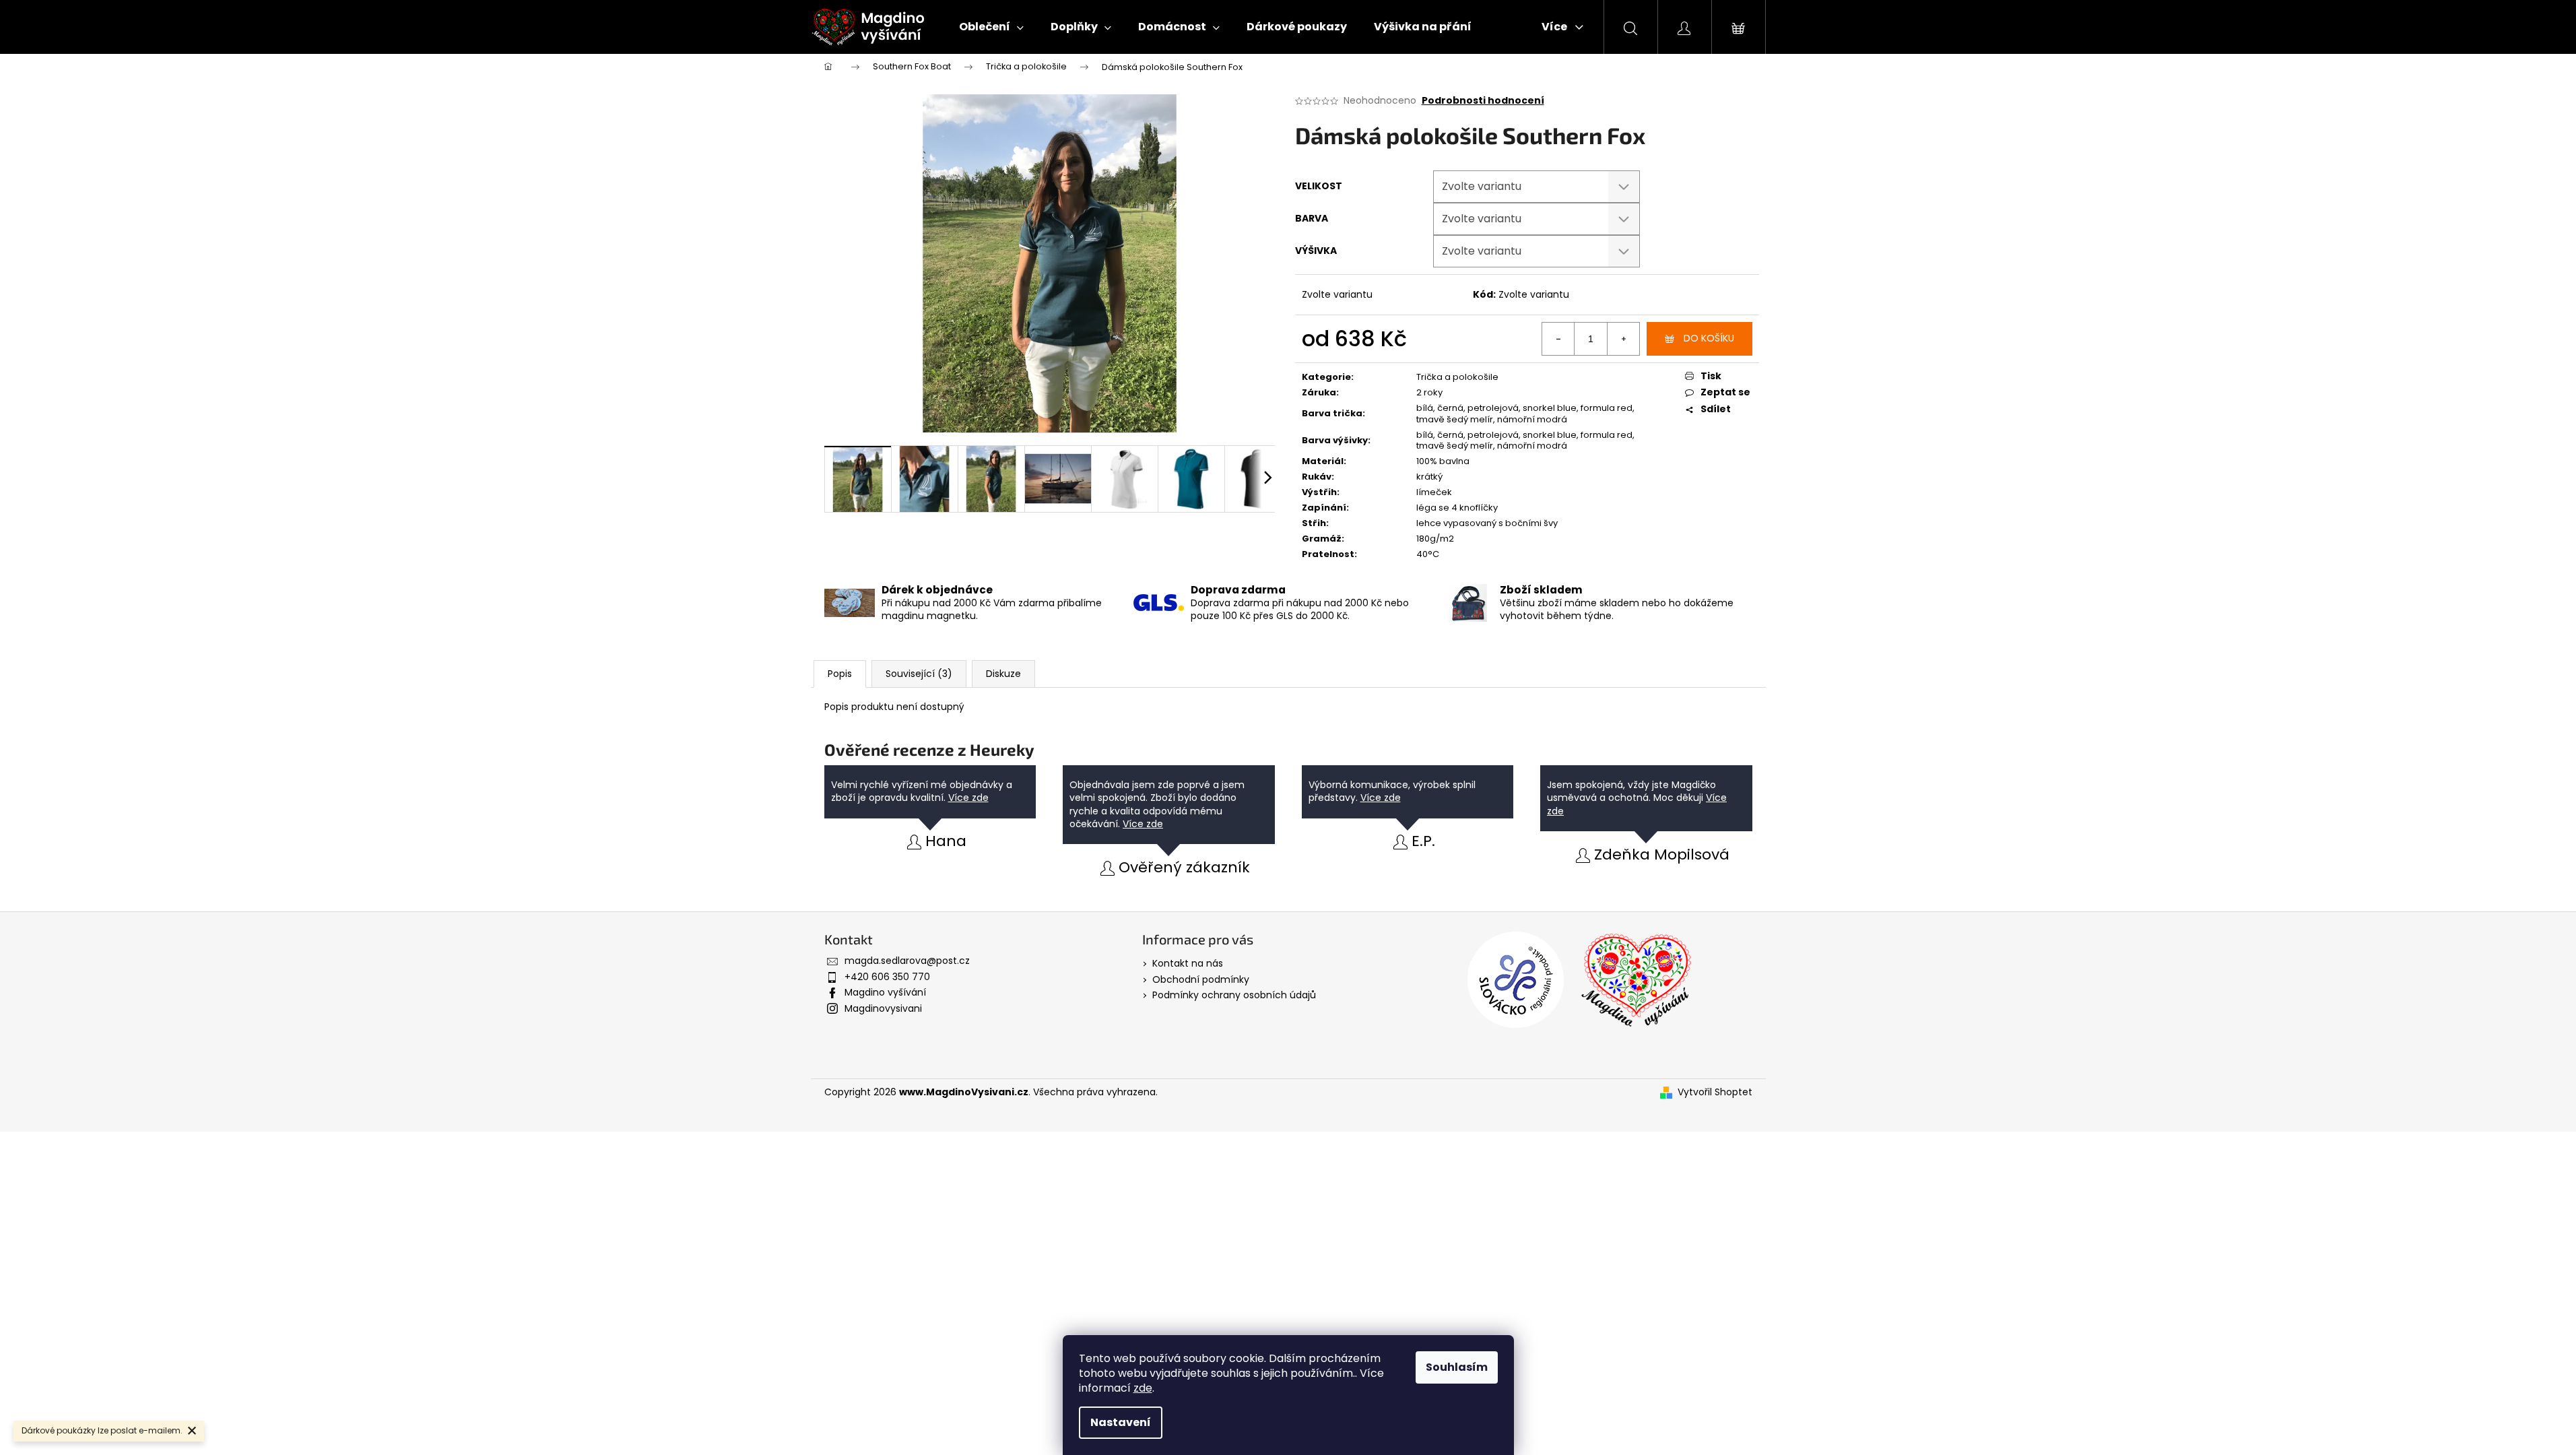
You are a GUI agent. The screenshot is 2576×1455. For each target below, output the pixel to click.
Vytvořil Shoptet (1715, 1092)
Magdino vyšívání (885, 992)
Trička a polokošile (1457, 377)
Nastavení (1121, 1422)
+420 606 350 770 (887, 977)
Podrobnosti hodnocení (1483, 101)
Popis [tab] (840, 674)
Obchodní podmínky (1201, 979)
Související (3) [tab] (919, 674)
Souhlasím (1457, 1367)
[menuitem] (991, 27)
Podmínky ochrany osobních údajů (1234, 995)
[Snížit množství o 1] (1558, 339)
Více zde (968, 798)
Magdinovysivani (883, 1008)
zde (1143, 1388)
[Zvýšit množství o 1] (1623, 339)
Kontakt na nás (1188, 963)
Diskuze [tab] (1003, 674)
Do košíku (1709, 338)
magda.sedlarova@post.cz (907, 961)
